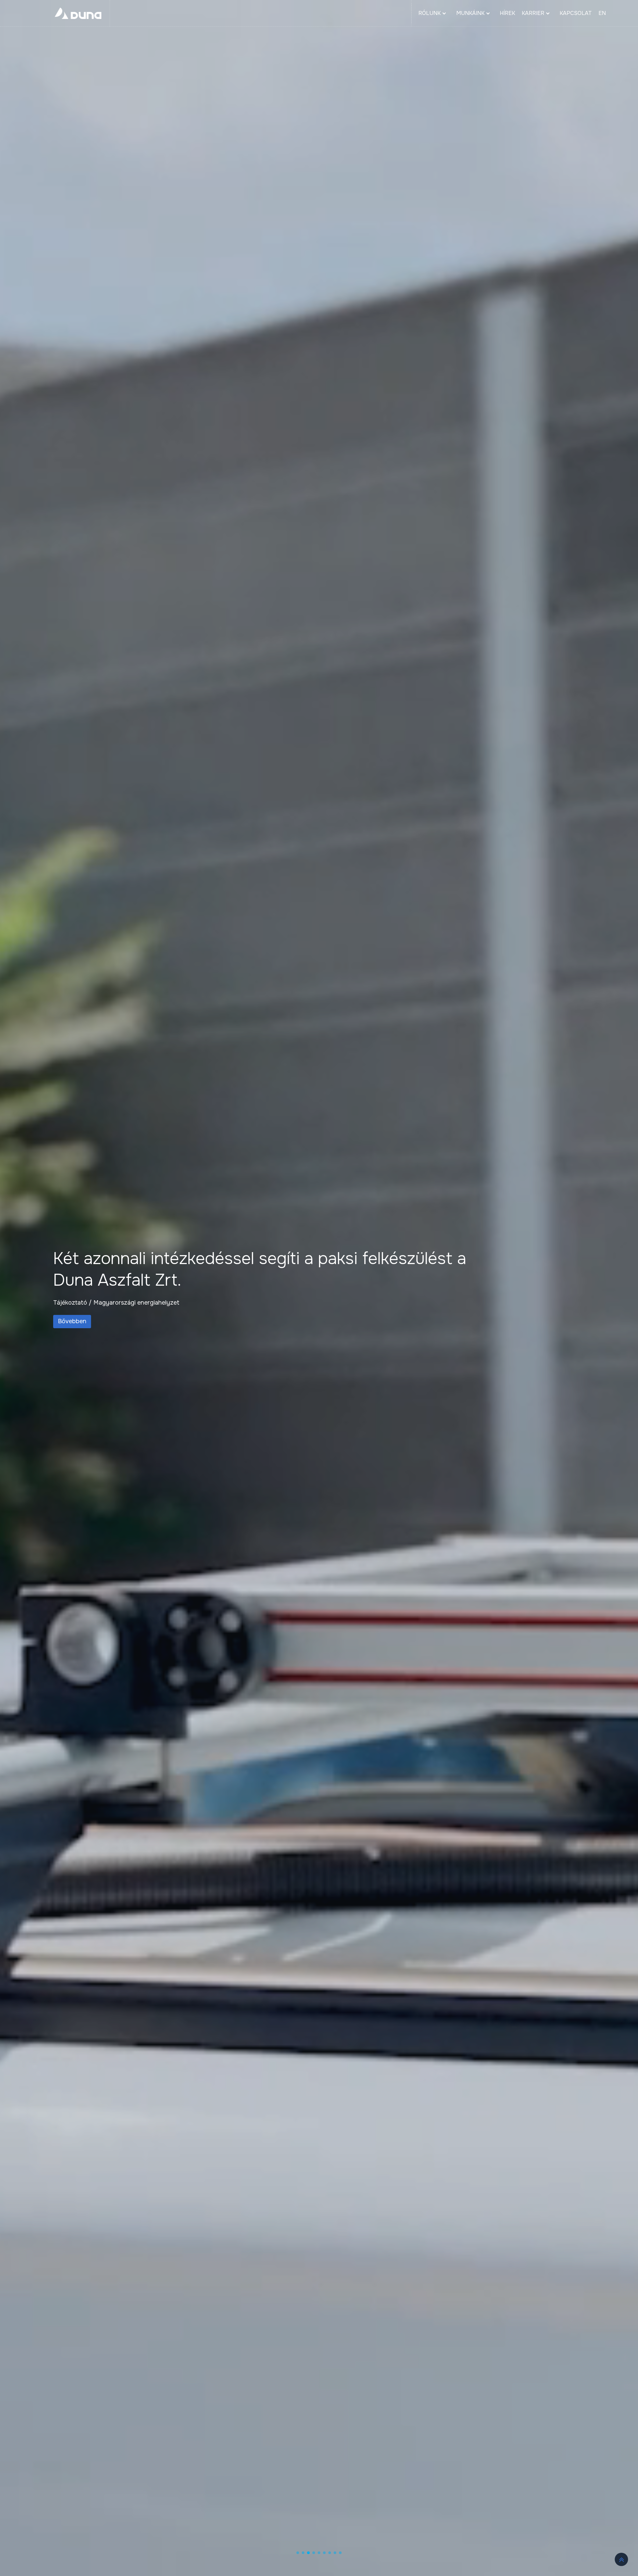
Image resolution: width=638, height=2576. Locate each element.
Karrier (533, 13)
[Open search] (622, 13)
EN (602, 13)
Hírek (507, 13)
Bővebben (72, 1311)
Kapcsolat (576, 13)
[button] (298, 2553)
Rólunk (429, 13)
